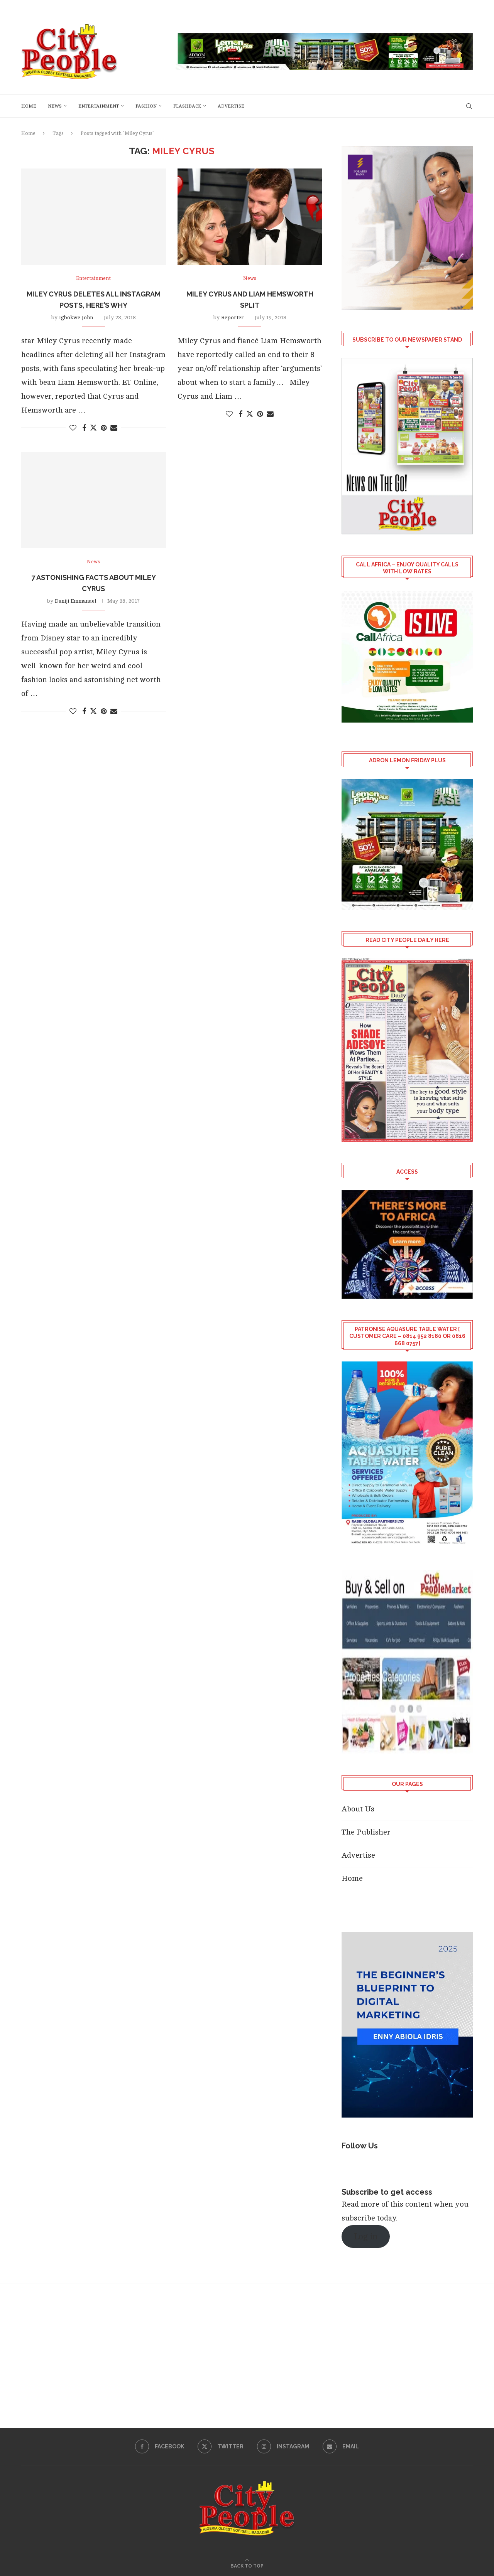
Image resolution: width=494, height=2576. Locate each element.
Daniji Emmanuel (76, 601)
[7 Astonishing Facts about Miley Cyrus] (94, 500)
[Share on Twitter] (93, 428)
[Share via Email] (114, 428)
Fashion (146, 106)
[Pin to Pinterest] (104, 428)
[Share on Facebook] (84, 428)
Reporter (233, 318)
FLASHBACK (187, 106)
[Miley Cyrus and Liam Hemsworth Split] (250, 217)
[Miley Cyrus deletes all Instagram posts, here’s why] (94, 217)
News (55, 106)
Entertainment (99, 106)
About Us (358, 1809)
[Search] (469, 106)
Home (29, 106)
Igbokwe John (76, 318)
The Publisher (366, 1832)
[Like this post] (73, 428)
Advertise (231, 106)
